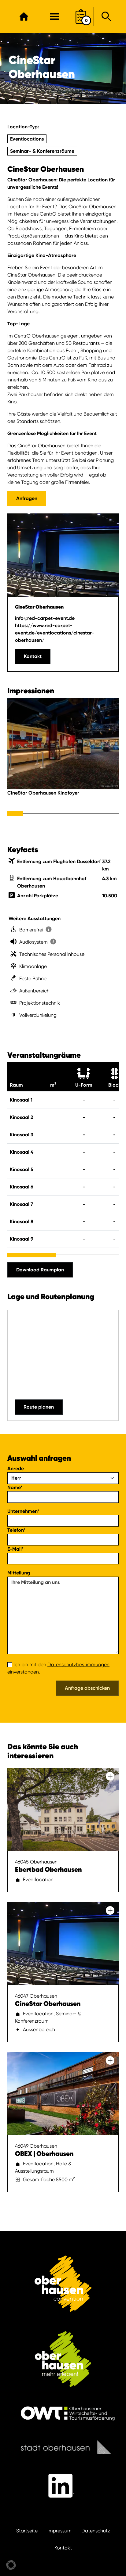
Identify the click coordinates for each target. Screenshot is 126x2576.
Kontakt (33, 656)
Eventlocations (27, 139)
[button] (11, 2565)
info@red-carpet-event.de (45, 618)
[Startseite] (63, 2284)
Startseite (27, 2531)
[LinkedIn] (63, 2486)
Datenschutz (96, 2531)
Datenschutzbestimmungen (78, 1665)
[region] (63, 755)
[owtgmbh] (63, 2413)
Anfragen (27, 498)
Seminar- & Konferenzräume (42, 151)
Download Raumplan (40, 1270)
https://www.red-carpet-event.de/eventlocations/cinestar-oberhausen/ (55, 633)
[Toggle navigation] (54, 16)
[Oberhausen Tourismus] (63, 2359)
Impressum (59, 2531)
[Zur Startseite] (24, 16)
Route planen (39, 1407)
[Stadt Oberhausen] (63, 2447)
